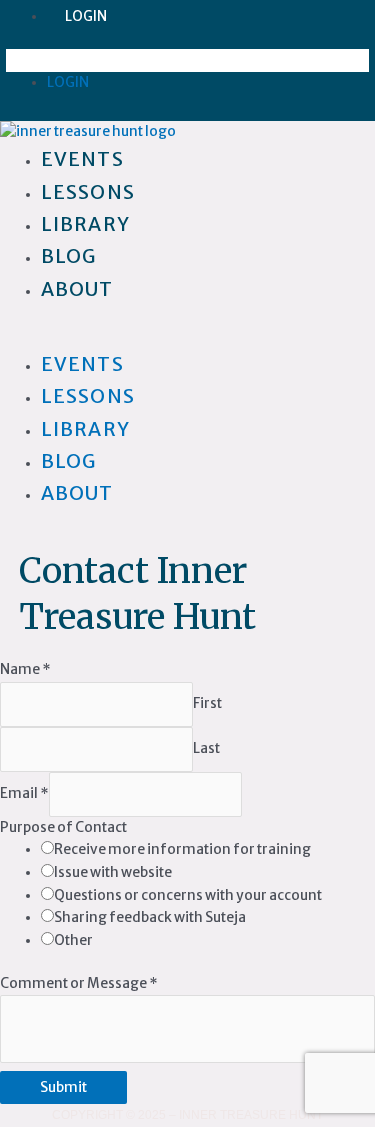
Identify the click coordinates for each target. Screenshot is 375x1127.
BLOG (68, 461)
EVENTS (82, 364)
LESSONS (88, 396)
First (207, 703)
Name (25, 669)
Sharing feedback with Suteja (150, 917)
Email (24, 793)
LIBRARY (85, 429)
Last (206, 748)
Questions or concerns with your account (188, 895)
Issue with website (113, 872)
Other (73, 940)
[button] (187, 60)
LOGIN (86, 16)
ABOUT (77, 289)
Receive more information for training (182, 849)
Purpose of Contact (63, 827)
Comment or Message (79, 983)
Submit (63, 1087)
